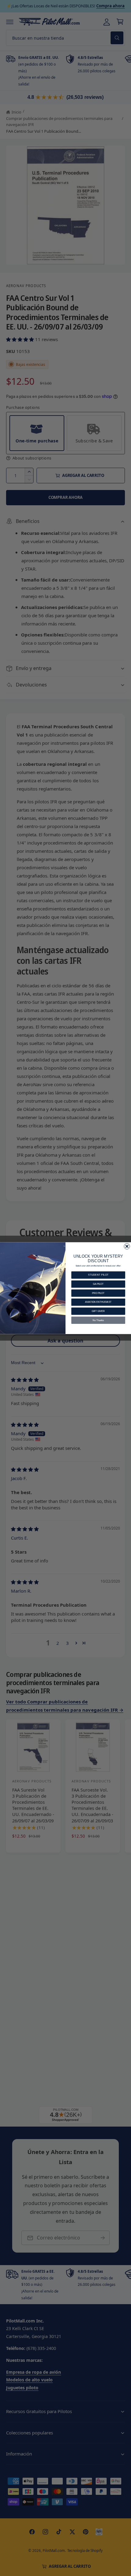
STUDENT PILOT (98, 1275)
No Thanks (98, 1320)
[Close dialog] (127, 1246)
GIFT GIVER (98, 1311)
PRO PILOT (98, 1293)
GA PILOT (98, 1284)
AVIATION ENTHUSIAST (98, 1302)
